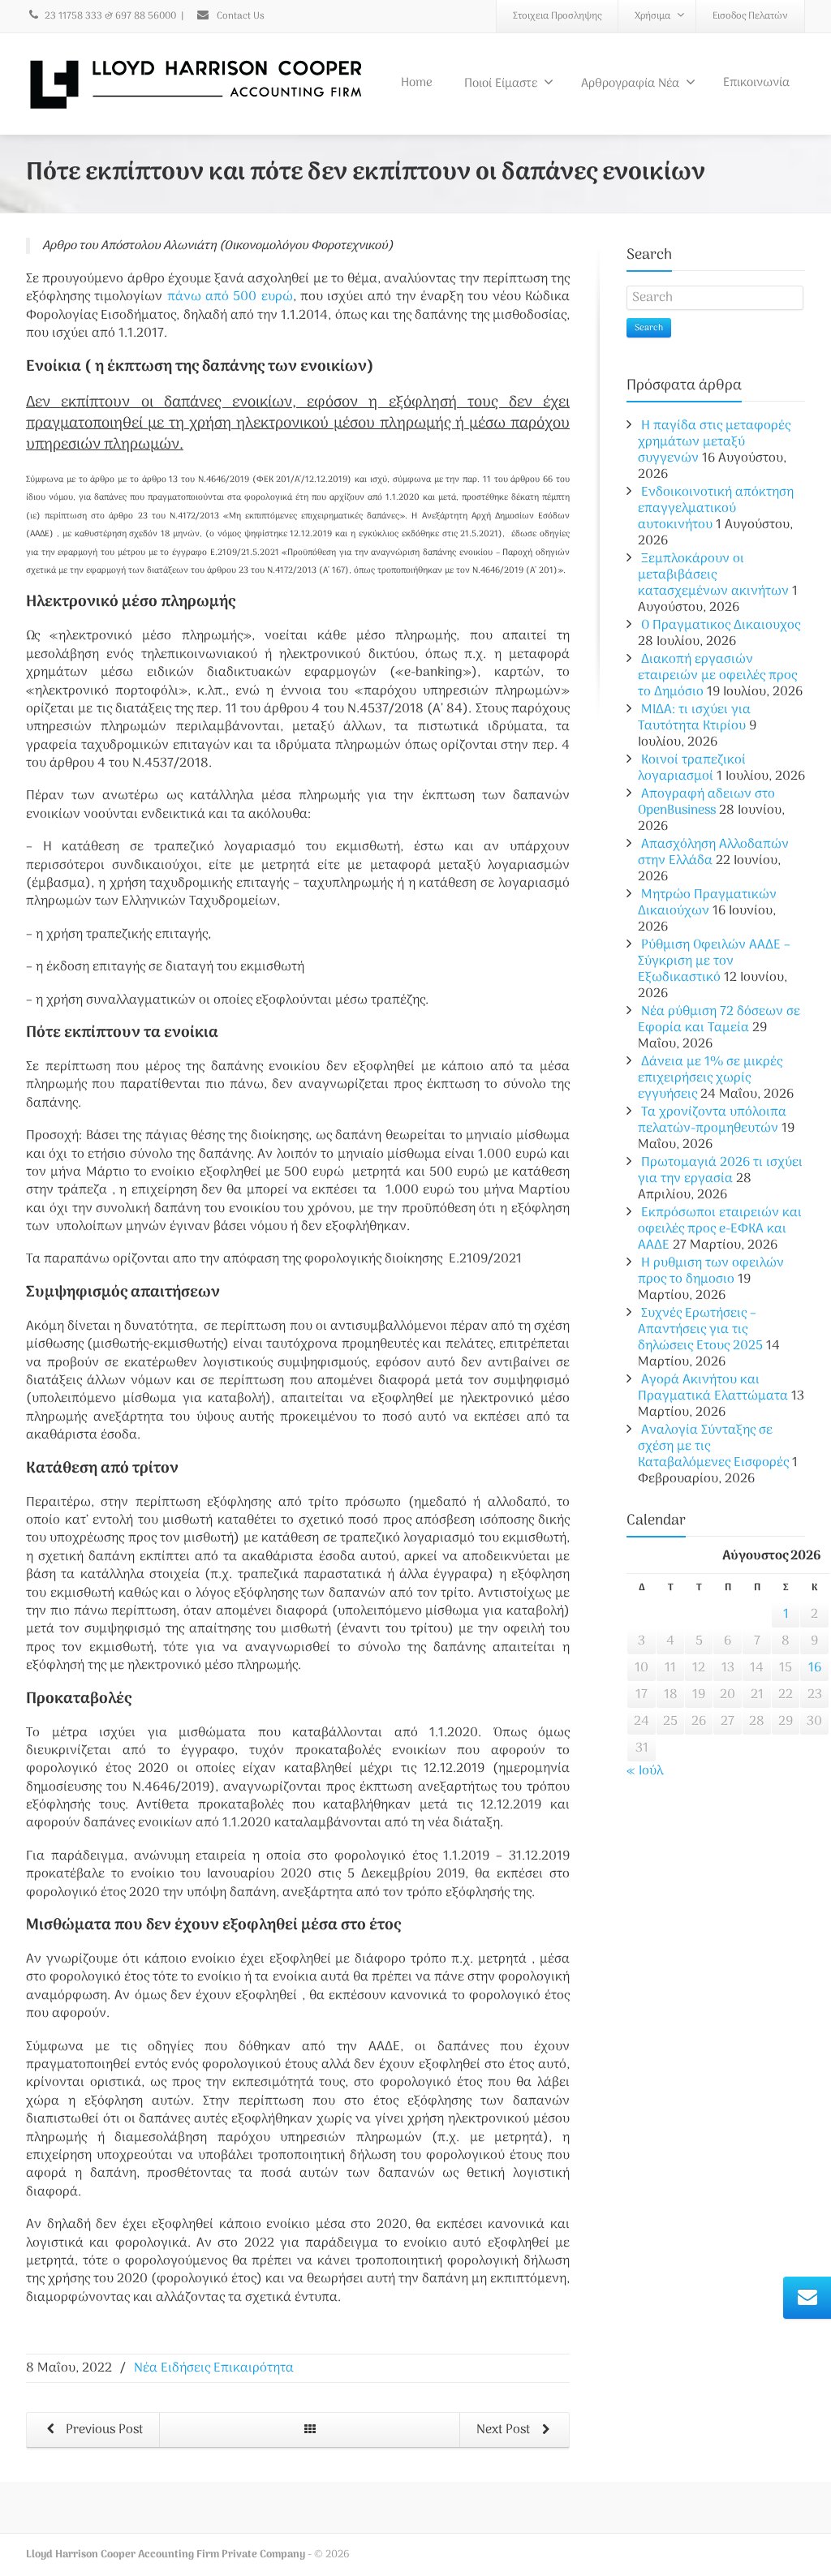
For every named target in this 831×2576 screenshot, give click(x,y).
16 (815, 1668)
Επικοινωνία (756, 83)
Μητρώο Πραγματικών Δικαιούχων (707, 903)
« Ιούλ (645, 1771)
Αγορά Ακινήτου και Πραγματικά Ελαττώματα (713, 1388)
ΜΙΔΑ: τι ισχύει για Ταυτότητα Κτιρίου (694, 718)
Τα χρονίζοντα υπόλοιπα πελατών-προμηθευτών (712, 1120)
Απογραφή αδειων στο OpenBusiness (706, 802)
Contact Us (239, 16)
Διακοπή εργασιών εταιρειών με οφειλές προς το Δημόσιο (717, 676)
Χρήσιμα (652, 16)
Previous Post (103, 2430)
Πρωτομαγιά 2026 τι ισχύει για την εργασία (720, 1171)
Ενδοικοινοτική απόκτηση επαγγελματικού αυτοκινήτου (716, 509)
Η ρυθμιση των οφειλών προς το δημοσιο (711, 1271)
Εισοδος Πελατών (750, 16)
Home (417, 83)
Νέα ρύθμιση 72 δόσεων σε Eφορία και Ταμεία (719, 1020)
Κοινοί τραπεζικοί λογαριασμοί (692, 768)
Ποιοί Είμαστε (501, 84)
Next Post (505, 2430)
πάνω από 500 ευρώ (230, 297)
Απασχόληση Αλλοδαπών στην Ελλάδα (713, 853)
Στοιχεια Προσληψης (557, 16)
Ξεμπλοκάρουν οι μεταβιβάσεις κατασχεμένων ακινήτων (713, 575)
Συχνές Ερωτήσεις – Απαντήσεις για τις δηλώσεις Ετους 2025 (700, 1330)
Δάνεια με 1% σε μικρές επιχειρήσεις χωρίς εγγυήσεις (710, 1078)
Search (649, 328)
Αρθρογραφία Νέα (630, 84)
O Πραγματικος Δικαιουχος (721, 626)
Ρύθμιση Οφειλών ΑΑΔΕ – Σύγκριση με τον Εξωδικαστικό (714, 961)
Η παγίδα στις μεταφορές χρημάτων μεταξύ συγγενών (714, 442)
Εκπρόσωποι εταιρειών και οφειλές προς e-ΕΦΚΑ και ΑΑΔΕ (720, 1229)
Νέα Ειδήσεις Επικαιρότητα (214, 2368)
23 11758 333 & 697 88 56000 (110, 16)
